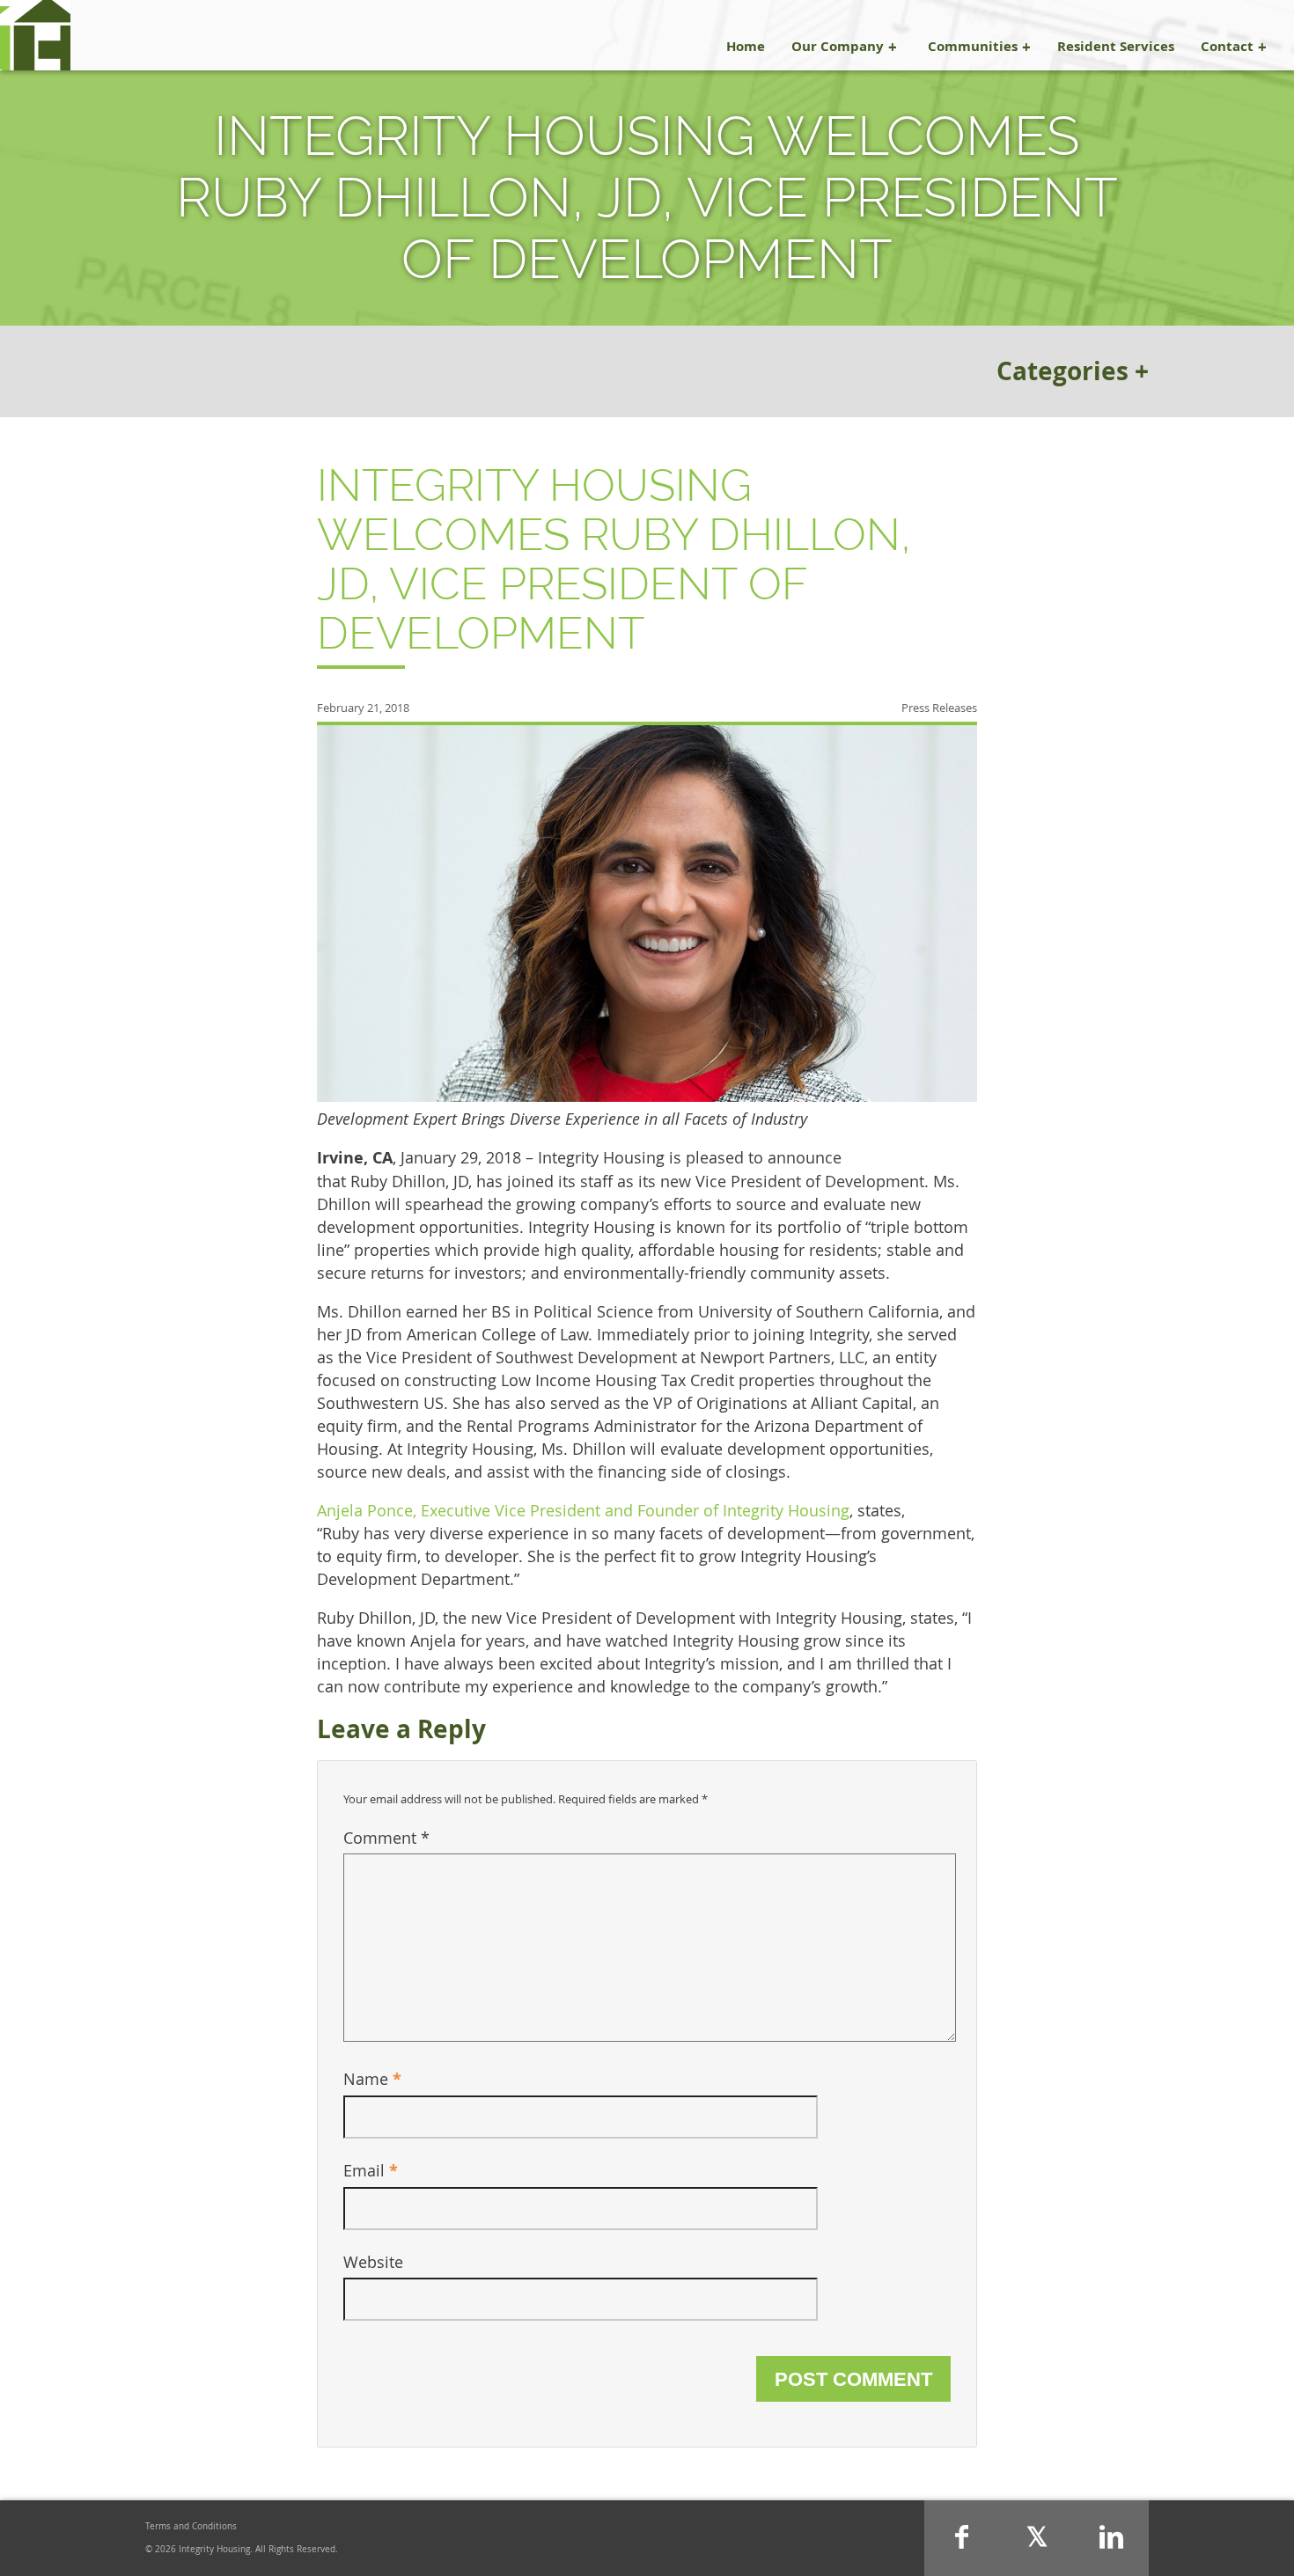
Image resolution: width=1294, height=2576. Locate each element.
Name (372, 2079)
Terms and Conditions (191, 2526)
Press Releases (939, 708)
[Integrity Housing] (35, 35)
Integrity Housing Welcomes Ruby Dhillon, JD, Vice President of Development (614, 559)
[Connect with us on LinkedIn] (1111, 2538)
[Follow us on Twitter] (1037, 2538)
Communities (973, 46)
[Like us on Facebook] (962, 2538)
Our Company (838, 46)
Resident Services (1116, 46)
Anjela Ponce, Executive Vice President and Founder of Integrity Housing (583, 1510)
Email (371, 2170)
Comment (386, 1838)
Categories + (1073, 371)
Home (746, 46)
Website (373, 2262)
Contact (1227, 46)
